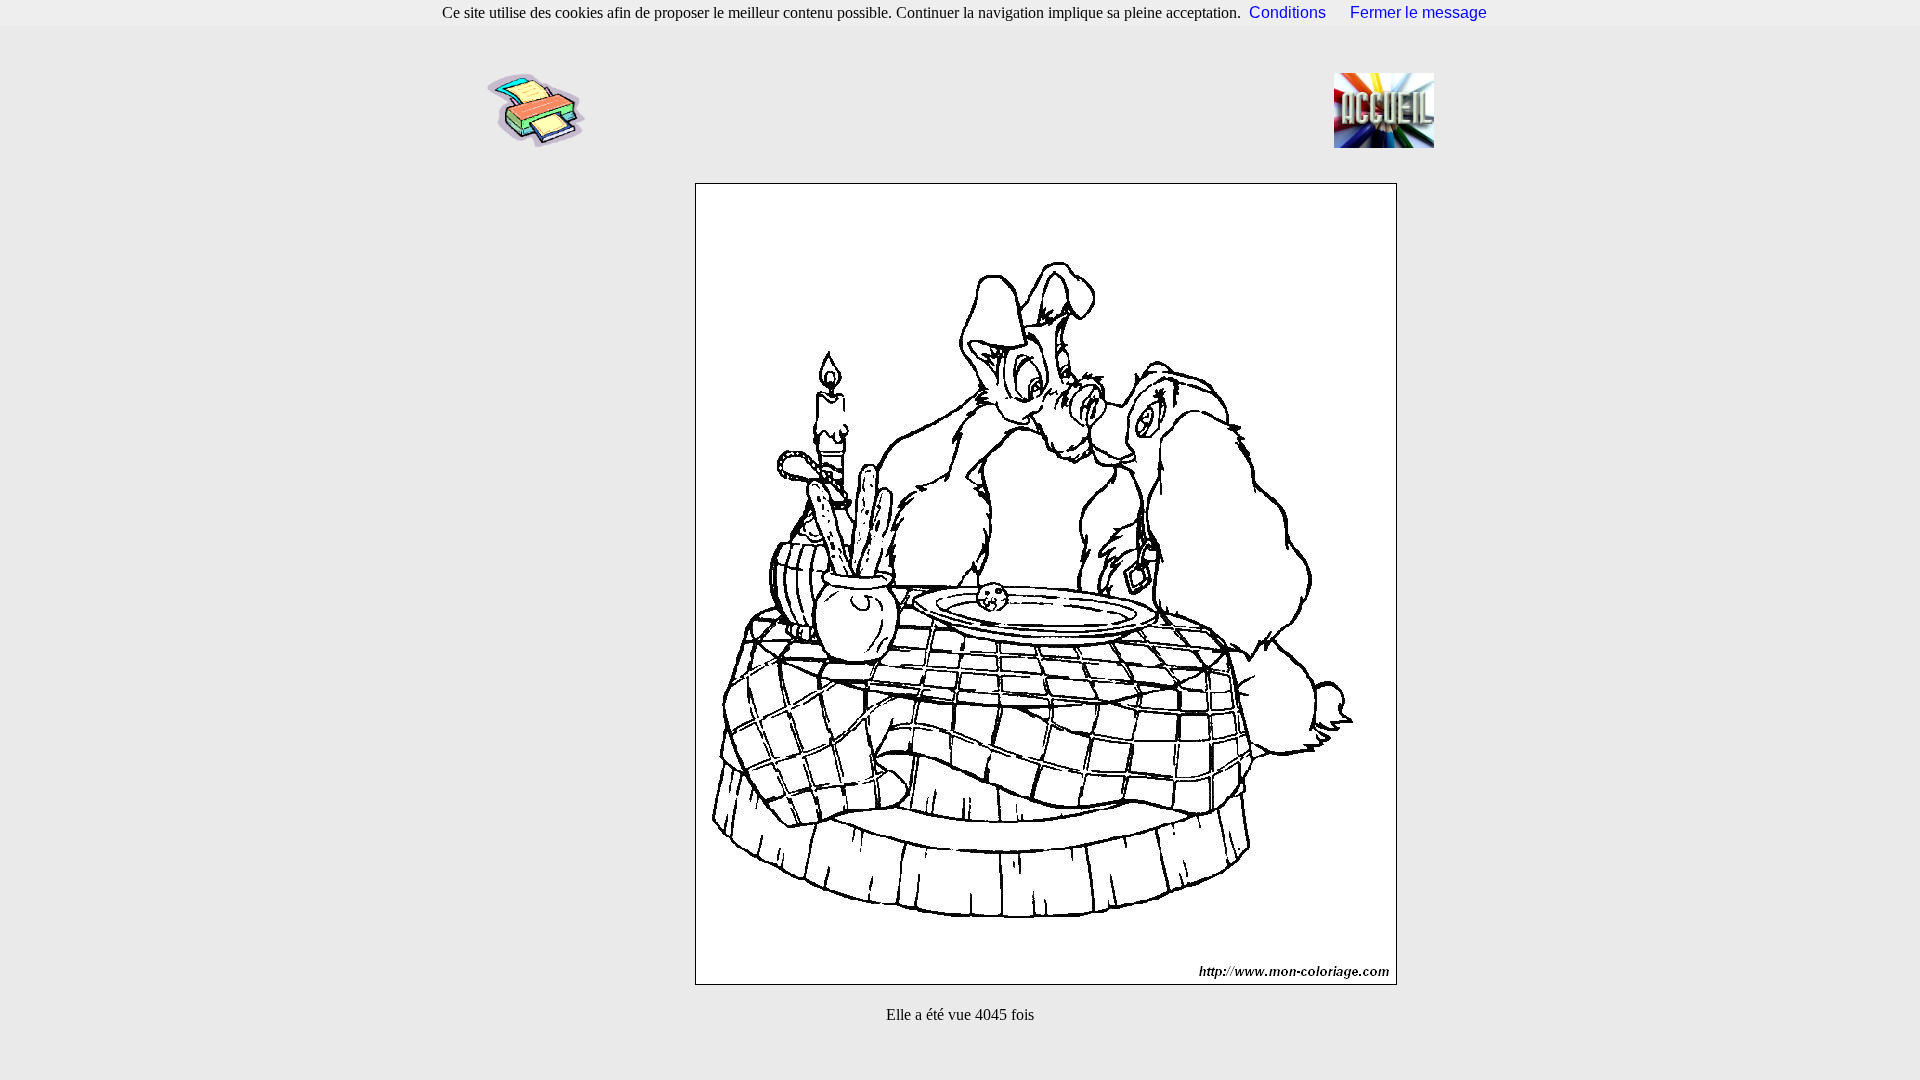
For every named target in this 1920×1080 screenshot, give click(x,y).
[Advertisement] (966, 110)
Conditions (1287, 12)
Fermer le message (1418, 12)
